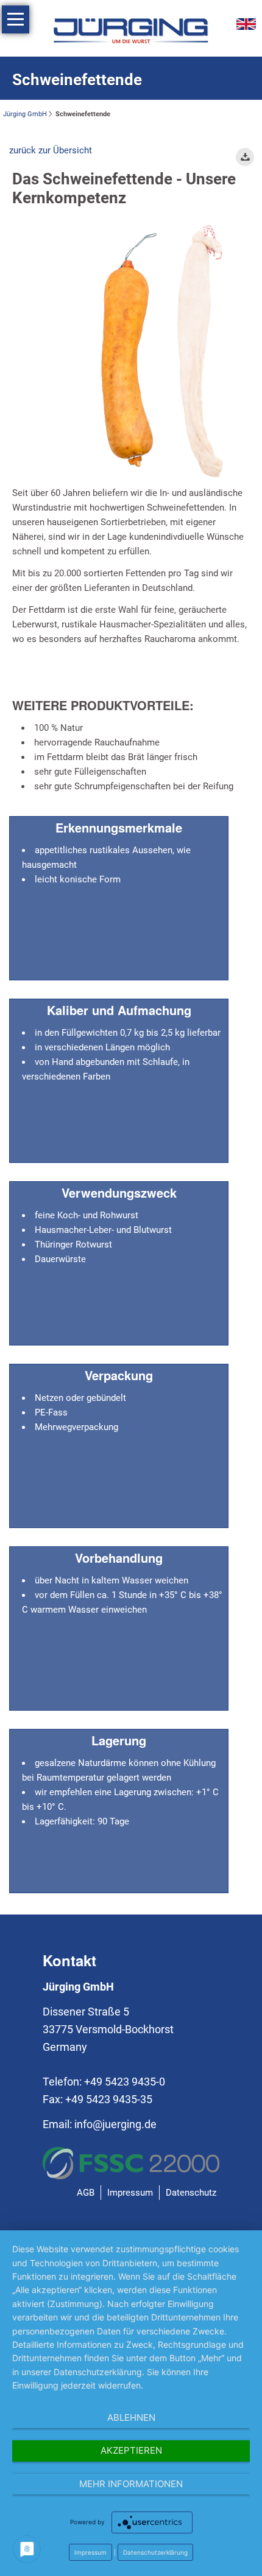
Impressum (90, 2552)
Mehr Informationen (131, 2484)
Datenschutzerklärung (155, 2552)
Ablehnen (131, 2417)
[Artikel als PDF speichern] (245, 157)
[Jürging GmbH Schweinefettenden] (161, 352)
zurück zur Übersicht (51, 150)
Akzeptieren (131, 2450)
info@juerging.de (115, 2124)
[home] (131, 30)
